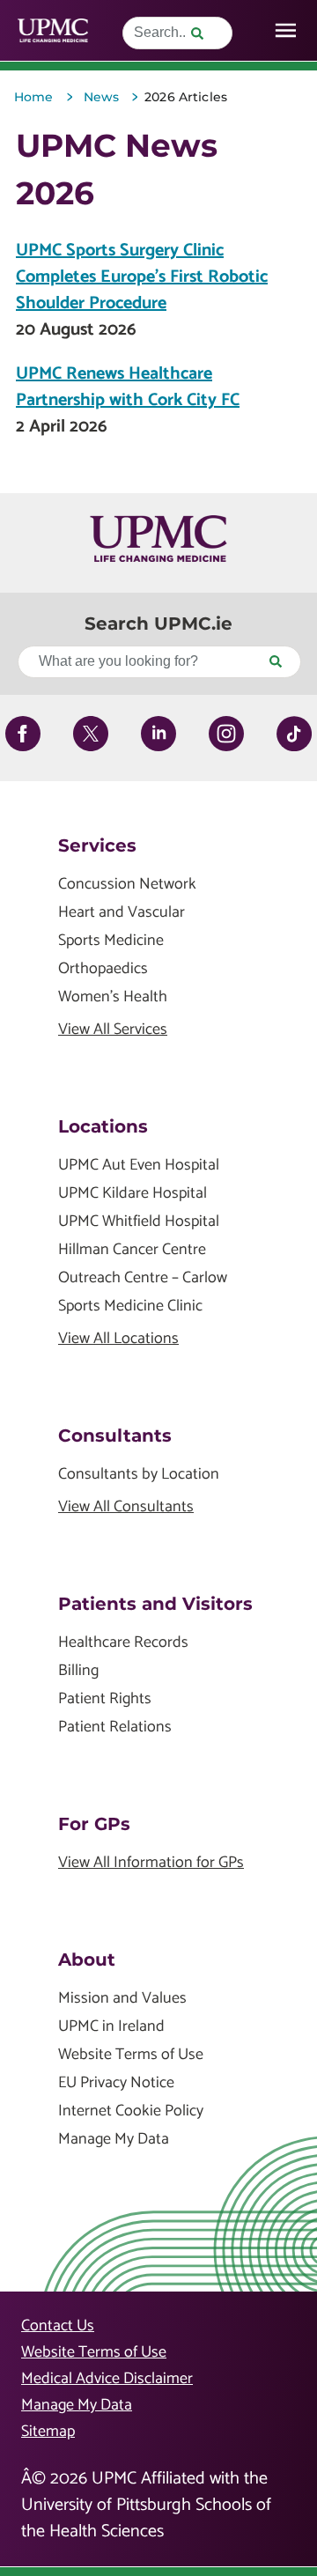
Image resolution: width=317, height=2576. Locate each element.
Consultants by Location (139, 1475)
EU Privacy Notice (116, 2083)
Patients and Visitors (155, 1604)
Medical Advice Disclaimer (107, 2379)
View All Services (113, 1030)
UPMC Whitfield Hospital (139, 1222)
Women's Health (113, 997)
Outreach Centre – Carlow (143, 1278)
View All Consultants (126, 1507)
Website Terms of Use (131, 2055)
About (87, 1960)
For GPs (94, 1824)
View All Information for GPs (151, 1863)
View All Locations (118, 1339)
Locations (103, 1126)
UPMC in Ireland (111, 2027)
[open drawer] (286, 30)
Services (97, 845)
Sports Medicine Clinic (130, 1306)
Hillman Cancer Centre (132, 1250)
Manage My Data (114, 2140)
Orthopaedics (103, 969)
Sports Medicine (111, 941)
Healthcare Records (123, 1643)
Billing (78, 1671)
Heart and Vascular (122, 913)
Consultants (115, 1436)
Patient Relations (115, 1727)
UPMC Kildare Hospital (133, 1194)
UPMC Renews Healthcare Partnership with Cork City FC (128, 387)
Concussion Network (127, 885)
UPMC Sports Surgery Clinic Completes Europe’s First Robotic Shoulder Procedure (142, 277)
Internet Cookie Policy (131, 2111)
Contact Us (58, 2326)
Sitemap (48, 2432)
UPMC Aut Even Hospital (139, 1166)
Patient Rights (105, 1699)
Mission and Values (122, 1999)
